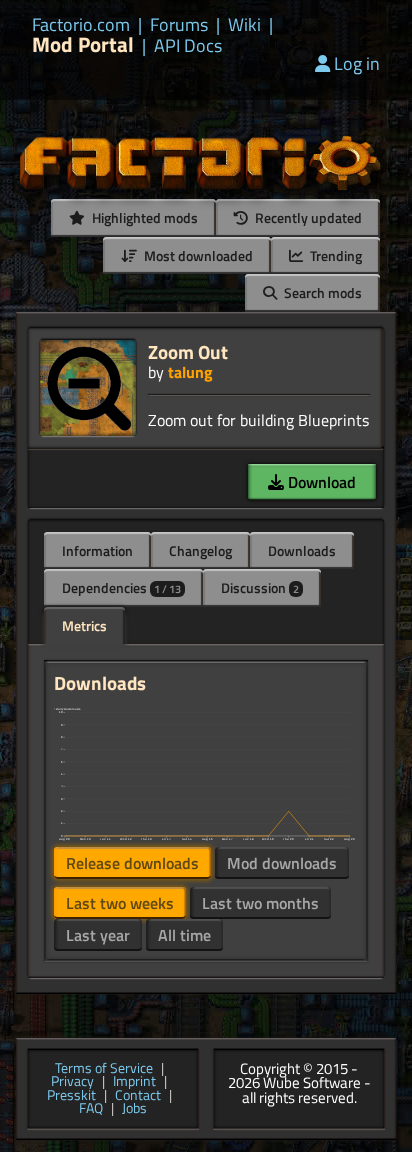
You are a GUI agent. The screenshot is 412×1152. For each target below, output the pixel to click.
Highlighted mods (143, 217)
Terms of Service (104, 1069)
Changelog (200, 550)
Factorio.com (81, 25)
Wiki (244, 25)
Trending (334, 255)
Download (320, 482)
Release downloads (132, 863)
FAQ (91, 1109)
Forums (179, 25)
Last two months (260, 903)
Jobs (134, 1109)
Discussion (260, 587)
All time (184, 935)
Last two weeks (120, 903)
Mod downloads (282, 863)
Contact (138, 1096)
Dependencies (121, 587)
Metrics (84, 625)
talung (190, 372)
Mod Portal (83, 44)
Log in (357, 63)
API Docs (188, 46)
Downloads (302, 550)
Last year (98, 935)
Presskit (71, 1096)
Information (97, 550)
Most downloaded (197, 255)
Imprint (134, 1082)
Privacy (72, 1082)
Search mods (321, 292)
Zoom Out (188, 351)
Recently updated (307, 217)
